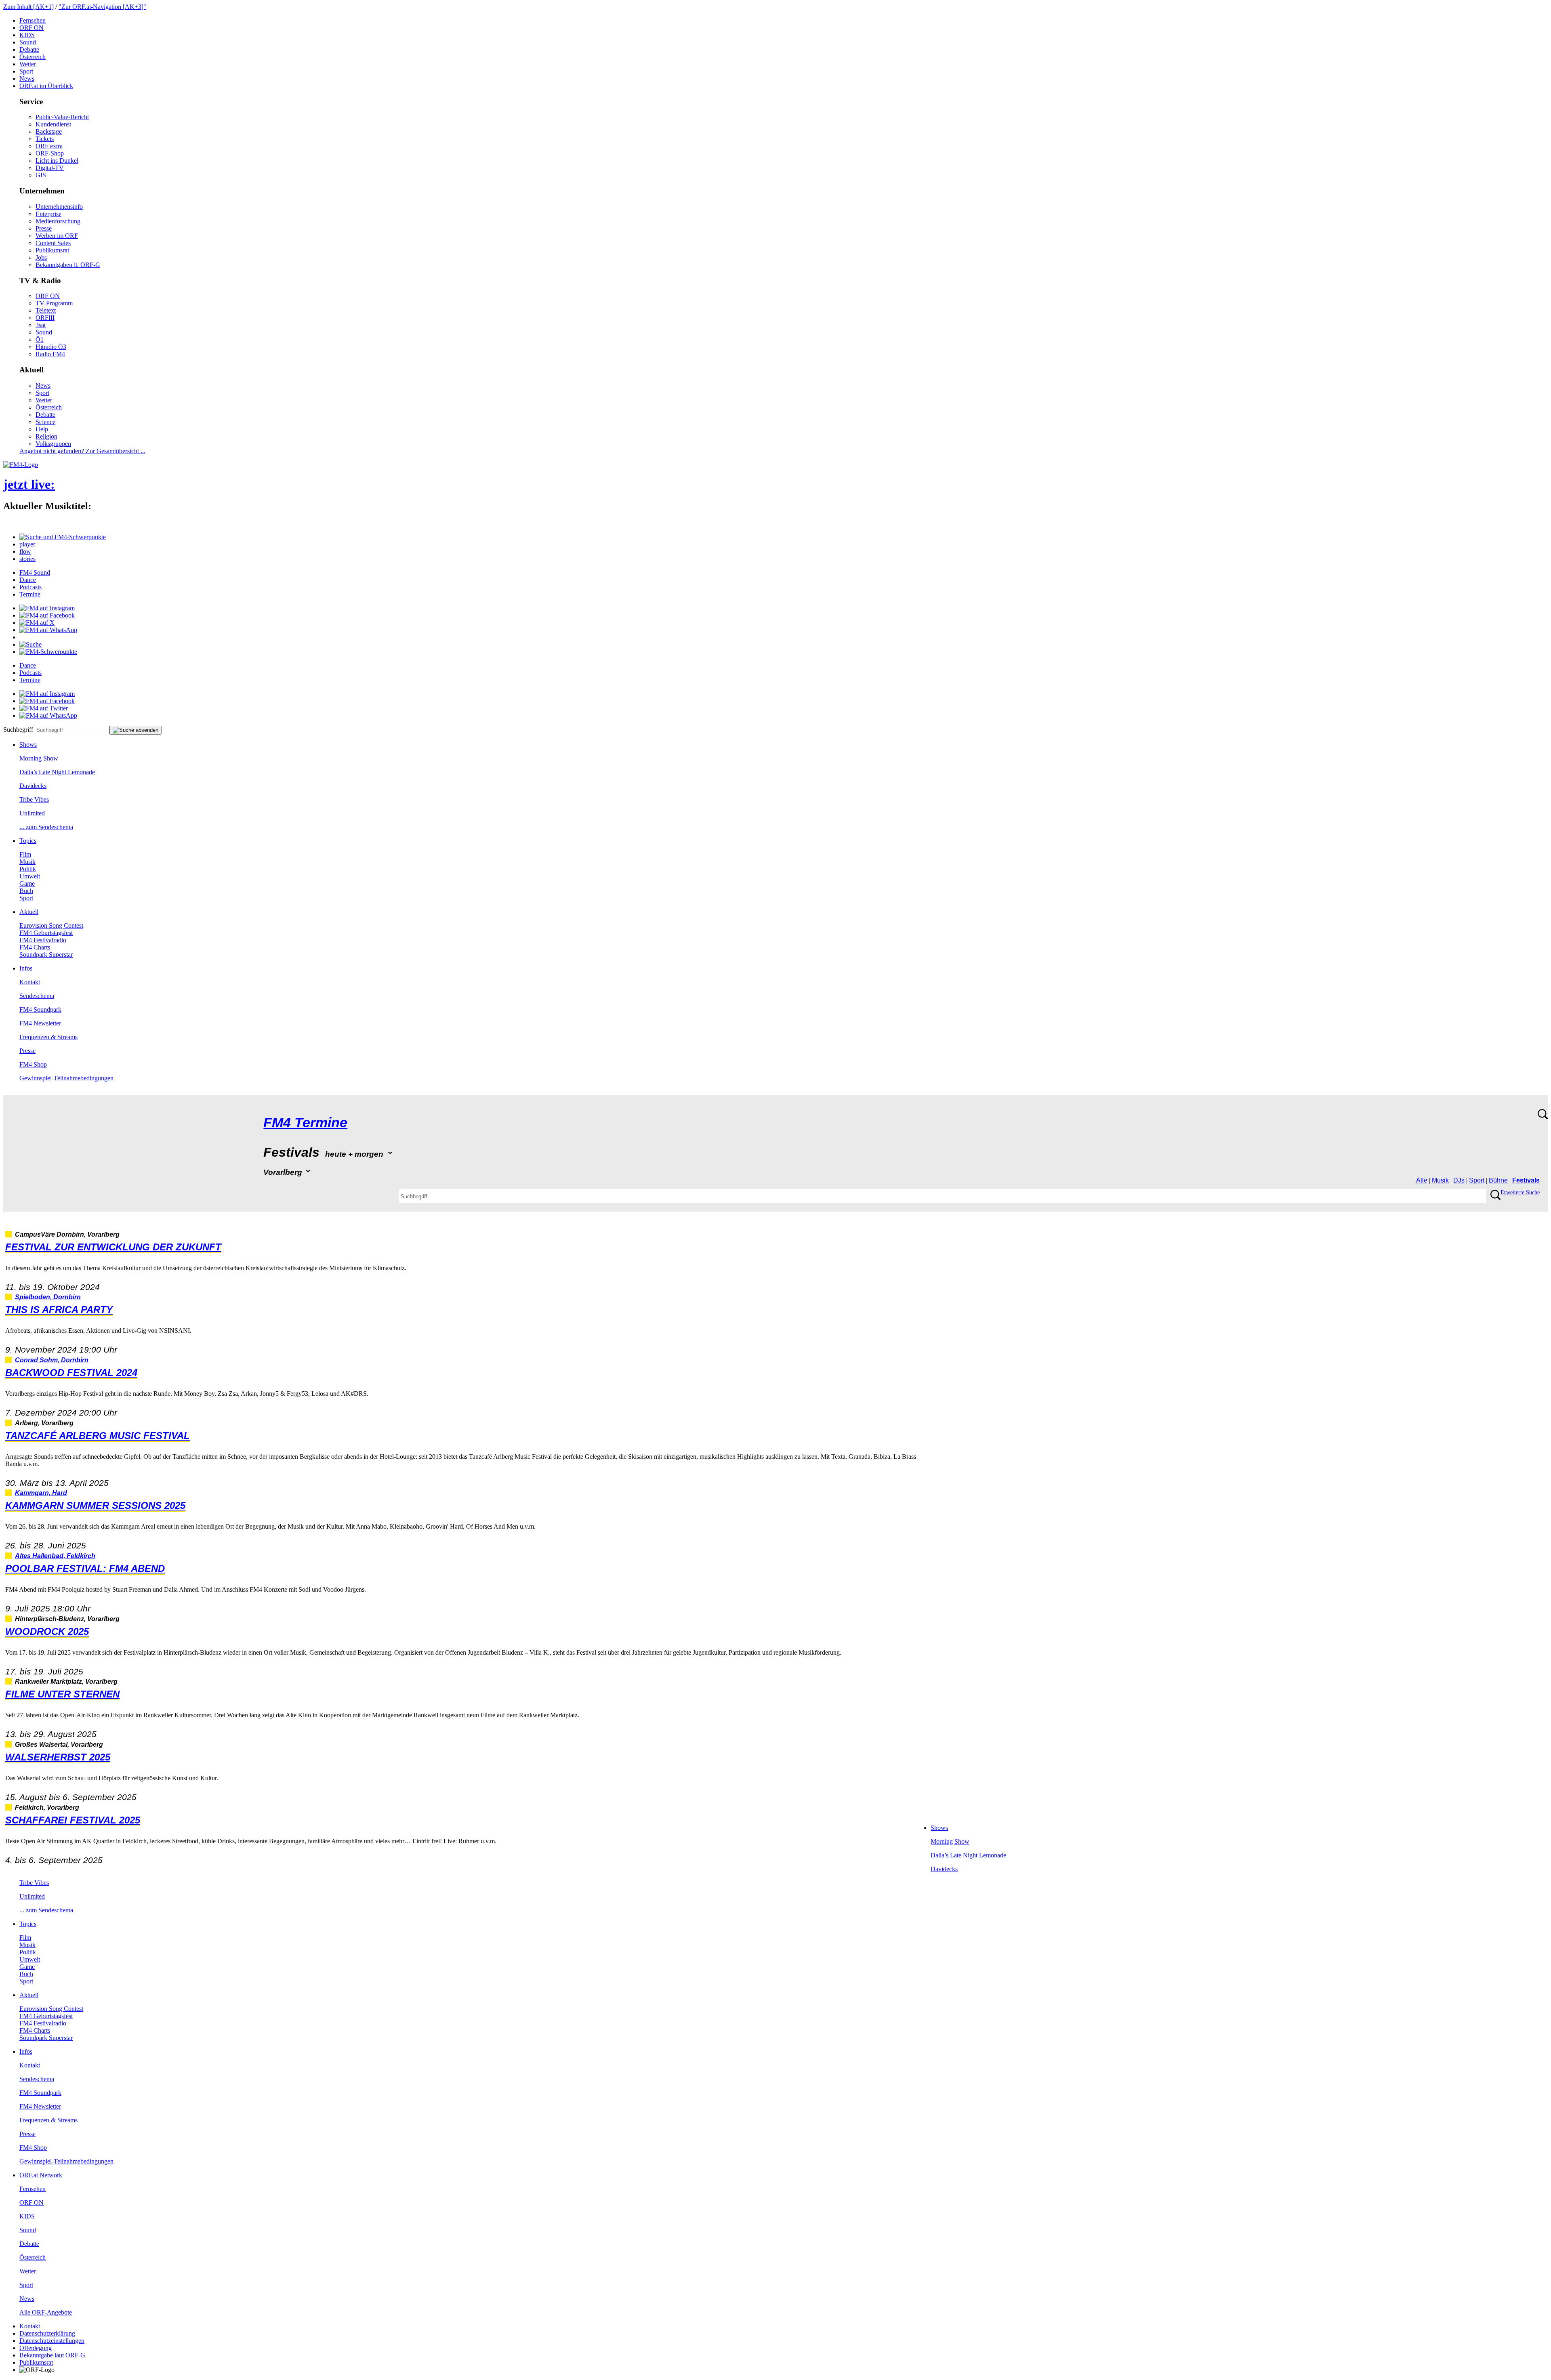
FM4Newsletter (40, 1023)
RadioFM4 (50, 354)
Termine (30, 594)
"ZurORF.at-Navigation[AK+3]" (102, 7)
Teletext (46, 310)
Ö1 (40, 339)
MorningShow (39, 758)
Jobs (41, 257)
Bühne (1498, 1180)
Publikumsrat (52, 250)
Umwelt (30, 876)
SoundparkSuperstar (46, 955)
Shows (28, 745)
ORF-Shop (50, 153)
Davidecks (33, 786)
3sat (41, 325)
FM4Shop (33, 1064)
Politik (28, 869)
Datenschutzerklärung (47, 2333)
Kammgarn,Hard (41, 1493)
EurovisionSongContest (51, 925)
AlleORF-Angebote (46, 2312)
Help (42, 429)
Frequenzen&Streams (48, 1037)
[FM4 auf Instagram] (47, 608)
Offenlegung (36, 2348)
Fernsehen (33, 20)
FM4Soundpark (40, 1009)
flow (25, 551)
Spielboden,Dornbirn (48, 1297)
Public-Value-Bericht (62, 117)
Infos (26, 968)
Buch (26, 891)
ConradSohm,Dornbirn (52, 1360)
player (27, 544)
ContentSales (53, 243)
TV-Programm (54, 303)
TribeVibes (34, 799)
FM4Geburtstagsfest (46, 933)
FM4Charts (35, 947)
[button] (63, 537)
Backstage (49, 131)
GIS (41, 175)
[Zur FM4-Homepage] (21, 465)
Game (27, 883)
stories (27, 559)
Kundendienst (53, 124)
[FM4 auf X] (37, 623)
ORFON (32, 28)
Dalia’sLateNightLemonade (57, 772)
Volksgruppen (53, 444)
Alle (1422, 1180)
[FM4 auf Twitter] (44, 708)
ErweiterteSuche (1520, 1192)
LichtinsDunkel (57, 161)
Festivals (1526, 1180)
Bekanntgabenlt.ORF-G (68, 265)
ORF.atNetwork (41, 2175)
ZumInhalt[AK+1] (28, 7)
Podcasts (30, 587)
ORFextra (49, 146)
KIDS (27, 35)
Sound (28, 42)
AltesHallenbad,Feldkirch (55, 1556)
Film (25, 854)
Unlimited (32, 813)
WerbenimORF (57, 236)
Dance (28, 580)
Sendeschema (37, 996)
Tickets (45, 139)
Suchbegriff (18, 730)
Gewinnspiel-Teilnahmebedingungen (66, 1078)
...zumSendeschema (46, 827)
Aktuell (29, 912)
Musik (27, 862)
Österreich (33, 57)
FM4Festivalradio (43, 940)
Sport (26, 71)
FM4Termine (305, 1123)
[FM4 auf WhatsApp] (48, 630)
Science (45, 422)
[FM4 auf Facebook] (47, 615)
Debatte (29, 49)
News (27, 79)
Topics (28, 841)
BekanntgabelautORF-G (52, 2355)
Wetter (28, 64)
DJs (1459, 1180)
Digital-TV (50, 168)
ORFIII (45, 318)
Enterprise (48, 214)
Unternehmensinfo (59, 207)
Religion (46, 436)
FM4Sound (35, 572)
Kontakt (30, 982)
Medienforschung (58, 221)
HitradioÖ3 (51, 347)
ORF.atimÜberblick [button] (46, 86)
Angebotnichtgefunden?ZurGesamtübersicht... (82, 451)
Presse (44, 228)
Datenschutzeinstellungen (52, 2341)
